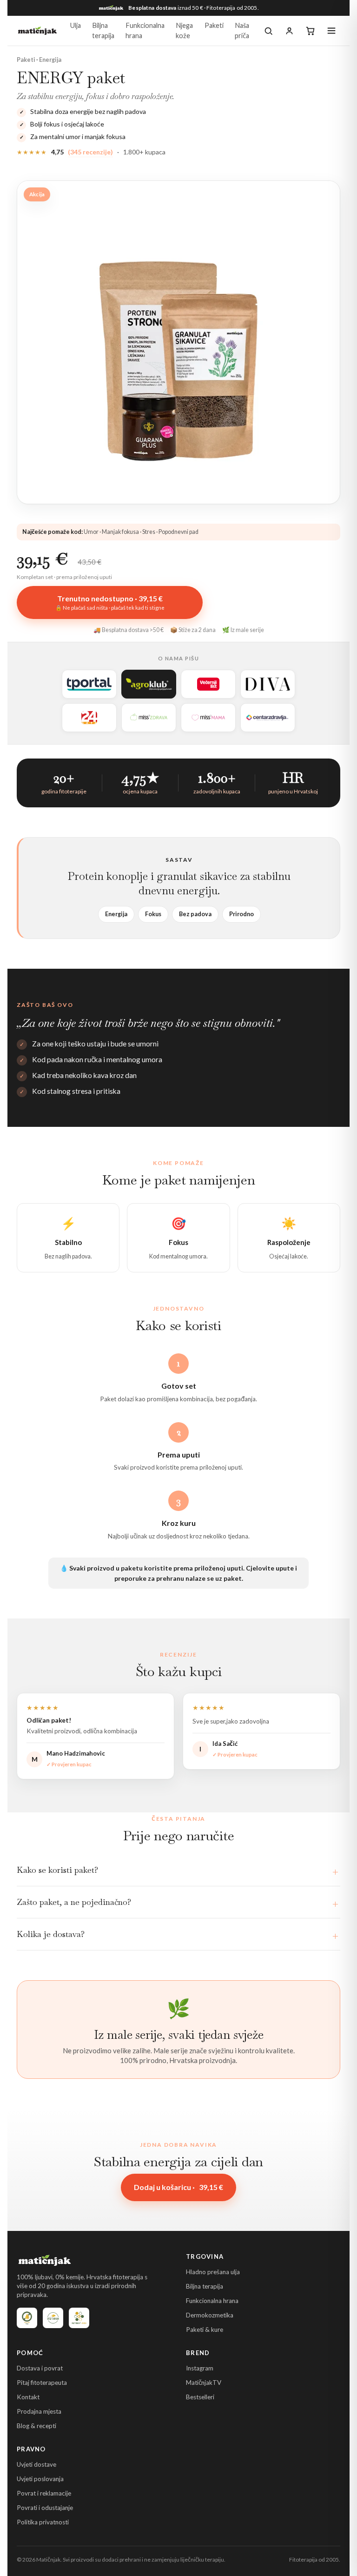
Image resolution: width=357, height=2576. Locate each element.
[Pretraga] (268, 31)
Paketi (214, 25)
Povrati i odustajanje (45, 2508)
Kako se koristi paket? (57, 1870)
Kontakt (28, 2397)
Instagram (200, 2368)
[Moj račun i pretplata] (289, 31)
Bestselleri (200, 2397)
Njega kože (184, 30)
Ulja (76, 25)
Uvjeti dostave (36, 2464)
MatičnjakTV (204, 2383)
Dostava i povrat (40, 2368)
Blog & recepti (36, 2426)
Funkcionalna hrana (145, 30)
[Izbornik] (331, 31)
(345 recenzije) (90, 152)
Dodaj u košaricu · (178, 2187)
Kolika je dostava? (51, 1934)
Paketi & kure (205, 2330)
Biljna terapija (103, 30)
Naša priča (242, 30)
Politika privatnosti (43, 2522)
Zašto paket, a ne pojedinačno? (74, 1902)
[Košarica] (310, 31)
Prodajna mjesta (39, 2411)
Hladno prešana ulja (213, 2272)
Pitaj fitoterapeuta (42, 2383)
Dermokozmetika (210, 2315)
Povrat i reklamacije (44, 2493)
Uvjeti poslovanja (40, 2479)
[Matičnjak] (37, 31)
